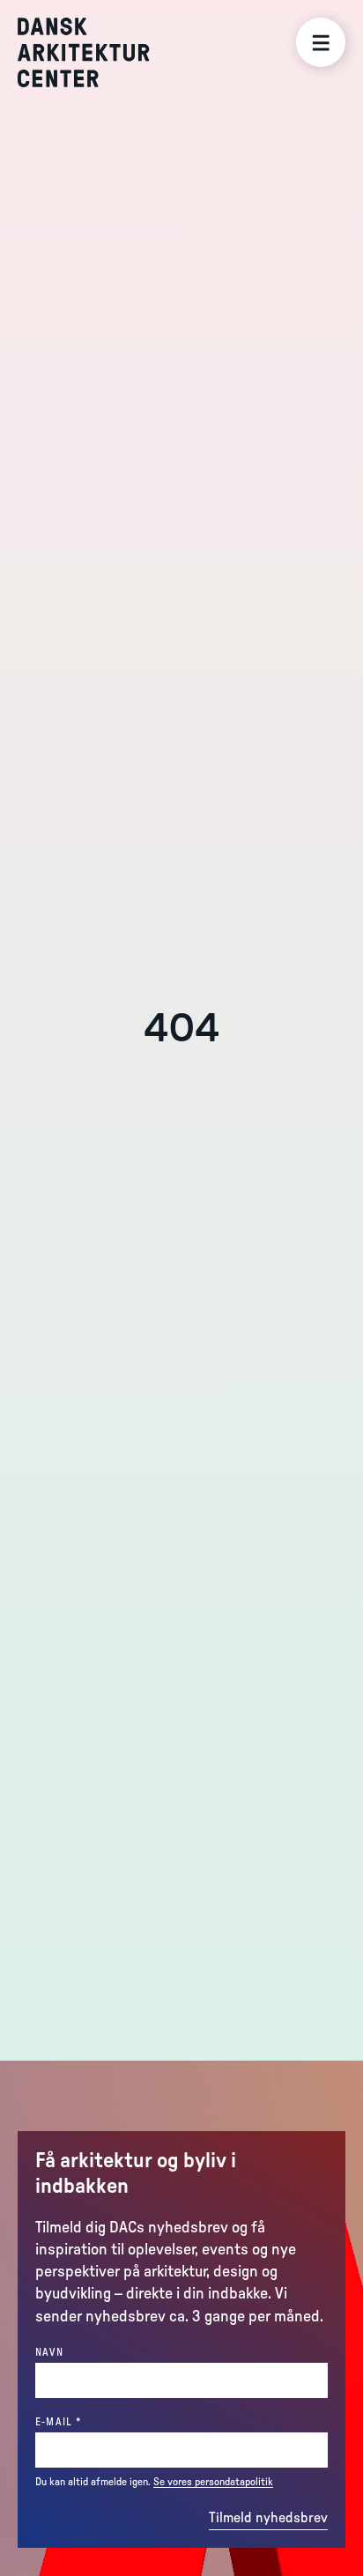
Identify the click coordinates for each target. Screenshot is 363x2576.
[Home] (96, 52)
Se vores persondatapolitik (213, 2482)
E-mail (89, 2421)
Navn (49, 2352)
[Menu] (321, 42)
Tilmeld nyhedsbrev (268, 2518)
